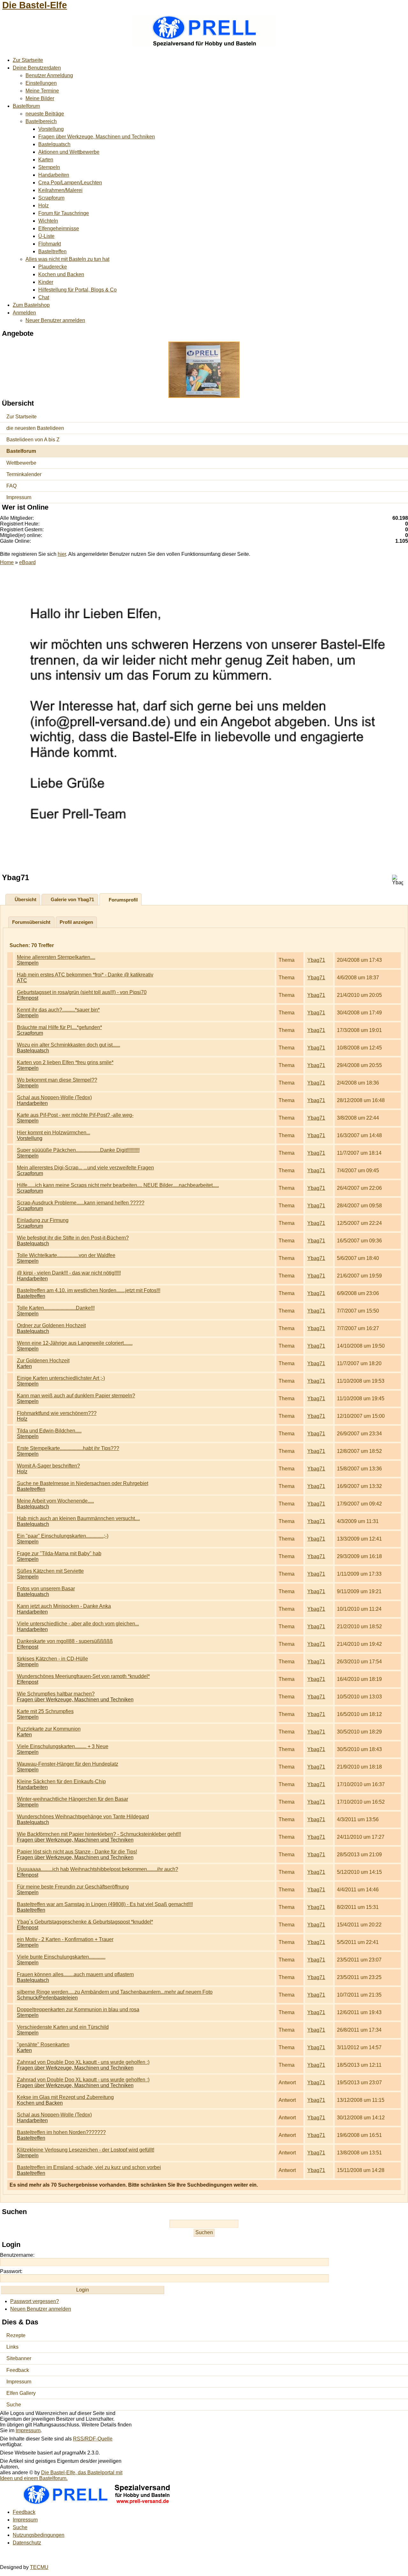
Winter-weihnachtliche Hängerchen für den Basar (73, 1799)
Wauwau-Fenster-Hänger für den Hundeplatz (68, 1764)
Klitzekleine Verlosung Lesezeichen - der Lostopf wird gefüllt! (86, 2150)
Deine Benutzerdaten (37, 68)
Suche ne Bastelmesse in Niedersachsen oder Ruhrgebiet (83, 1483)
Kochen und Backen (61, 274)
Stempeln (49, 167)
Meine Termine (42, 91)
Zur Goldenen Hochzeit (43, 1361)
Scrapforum (51, 198)
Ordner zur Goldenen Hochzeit (51, 1325)
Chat (44, 297)
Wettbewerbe (21, 463)
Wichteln (48, 221)
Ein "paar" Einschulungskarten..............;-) (63, 1536)
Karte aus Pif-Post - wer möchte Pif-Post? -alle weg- (75, 1115)
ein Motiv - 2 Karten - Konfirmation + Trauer (65, 1939)
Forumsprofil (123, 900)
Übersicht (25, 899)
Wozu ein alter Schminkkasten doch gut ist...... (69, 1045)
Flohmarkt (50, 244)
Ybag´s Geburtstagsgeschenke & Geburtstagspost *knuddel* (85, 1922)
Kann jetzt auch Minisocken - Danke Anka (64, 1606)
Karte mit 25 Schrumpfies (45, 1711)
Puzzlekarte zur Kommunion (49, 1729)
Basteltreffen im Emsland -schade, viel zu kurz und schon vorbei (89, 2167)
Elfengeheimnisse (59, 228)
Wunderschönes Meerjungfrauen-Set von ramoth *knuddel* (83, 1676)
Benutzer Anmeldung (49, 75)
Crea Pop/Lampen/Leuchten (70, 183)
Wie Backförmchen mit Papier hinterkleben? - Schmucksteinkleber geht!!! (99, 1834)
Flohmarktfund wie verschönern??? (57, 1413)
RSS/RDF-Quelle (93, 2439)
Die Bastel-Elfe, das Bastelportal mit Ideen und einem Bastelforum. (61, 2475)
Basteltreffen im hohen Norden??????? (61, 2132)
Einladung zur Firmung (43, 1220)
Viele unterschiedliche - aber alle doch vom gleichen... (78, 1624)
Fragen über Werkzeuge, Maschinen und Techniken (97, 137)
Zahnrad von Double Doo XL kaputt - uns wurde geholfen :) (83, 2062)
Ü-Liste (46, 236)
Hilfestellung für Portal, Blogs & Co (77, 290)
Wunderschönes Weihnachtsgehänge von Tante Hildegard (83, 1817)
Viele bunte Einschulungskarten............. (61, 1957)
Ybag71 (316, 960)
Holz (44, 206)
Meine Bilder (40, 98)
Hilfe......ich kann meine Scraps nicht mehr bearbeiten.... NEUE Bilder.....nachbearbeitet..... (118, 1185)
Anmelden (24, 313)
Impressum (19, 497)
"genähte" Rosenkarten (43, 2045)
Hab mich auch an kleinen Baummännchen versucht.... (78, 1518)
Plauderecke (53, 267)
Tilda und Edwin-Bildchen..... (49, 1431)
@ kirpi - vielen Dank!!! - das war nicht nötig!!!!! (69, 1273)
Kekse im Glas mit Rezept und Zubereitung (65, 2097)
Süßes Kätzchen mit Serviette (50, 1571)
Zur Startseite (28, 60)
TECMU (39, 2567)
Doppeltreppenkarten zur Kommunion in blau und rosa (78, 2009)
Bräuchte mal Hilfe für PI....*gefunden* (59, 1027)
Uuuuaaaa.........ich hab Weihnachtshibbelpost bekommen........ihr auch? (98, 1869)
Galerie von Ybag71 (72, 899)
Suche (14, 2405)
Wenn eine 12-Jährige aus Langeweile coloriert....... (75, 1343)
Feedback (18, 2370)
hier (62, 554)
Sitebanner (19, 2358)
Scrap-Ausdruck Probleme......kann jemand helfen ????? (81, 1203)
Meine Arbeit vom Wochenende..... (55, 1501)
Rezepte (16, 2335)
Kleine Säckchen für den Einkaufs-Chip (61, 1781)
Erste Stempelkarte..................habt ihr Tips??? (68, 1448)
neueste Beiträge (45, 114)
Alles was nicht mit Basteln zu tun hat (67, 259)
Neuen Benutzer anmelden (41, 2309)
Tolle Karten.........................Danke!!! (56, 1308)
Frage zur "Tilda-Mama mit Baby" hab (59, 1553)
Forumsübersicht (31, 922)
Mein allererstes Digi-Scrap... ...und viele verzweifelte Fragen (85, 1168)
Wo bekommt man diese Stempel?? (57, 1080)
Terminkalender (24, 474)
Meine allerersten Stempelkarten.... (56, 957)
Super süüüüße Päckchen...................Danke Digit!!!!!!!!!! (78, 1150)
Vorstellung (51, 129)
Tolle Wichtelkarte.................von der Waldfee (66, 1255)
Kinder (46, 282)
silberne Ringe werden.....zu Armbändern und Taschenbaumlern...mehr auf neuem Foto (115, 1992)
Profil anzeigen (76, 922)
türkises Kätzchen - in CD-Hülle (52, 1659)
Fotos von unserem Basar (46, 1589)
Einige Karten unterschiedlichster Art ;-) (61, 1378)
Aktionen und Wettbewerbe (69, 152)
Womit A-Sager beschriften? (48, 1466)
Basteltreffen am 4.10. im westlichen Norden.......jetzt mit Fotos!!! (89, 1290)
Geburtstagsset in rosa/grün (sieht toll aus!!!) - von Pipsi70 (82, 992)
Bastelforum (26, 106)
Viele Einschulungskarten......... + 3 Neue (63, 1746)
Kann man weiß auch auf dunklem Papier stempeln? (76, 1396)
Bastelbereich (41, 121)
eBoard (27, 562)
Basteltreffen (52, 251)
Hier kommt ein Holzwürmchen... (54, 1133)
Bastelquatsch (54, 144)
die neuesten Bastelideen (35, 428)
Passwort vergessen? (35, 2301)
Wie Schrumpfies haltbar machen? (56, 1694)
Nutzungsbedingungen (39, 2535)
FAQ (11, 486)
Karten (46, 160)
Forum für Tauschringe (64, 213)
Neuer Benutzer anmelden (55, 320)
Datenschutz (27, 2543)
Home (7, 562)
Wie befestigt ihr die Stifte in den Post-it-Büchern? (73, 1238)
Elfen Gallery (21, 2393)
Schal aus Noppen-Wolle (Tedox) (54, 1097)
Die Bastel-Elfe (35, 5)
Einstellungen (41, 83)
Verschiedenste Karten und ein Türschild (63, 2027)
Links (12, 2347)
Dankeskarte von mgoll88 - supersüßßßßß (65, 1641)
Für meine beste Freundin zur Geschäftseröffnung (73, 1887)
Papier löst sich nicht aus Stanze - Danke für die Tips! (77, 1852)
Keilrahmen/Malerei (60, 190)
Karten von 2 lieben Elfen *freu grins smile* (65, 1062)
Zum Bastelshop (31, 305)
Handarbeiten (54, 175)
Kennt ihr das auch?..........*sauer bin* (58, 1010)
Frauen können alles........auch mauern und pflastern (75, 1974)
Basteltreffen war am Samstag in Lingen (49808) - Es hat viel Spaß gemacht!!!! (105, 1904)
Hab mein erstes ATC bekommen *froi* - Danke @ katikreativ (85, 975)
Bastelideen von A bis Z (33, 440)
